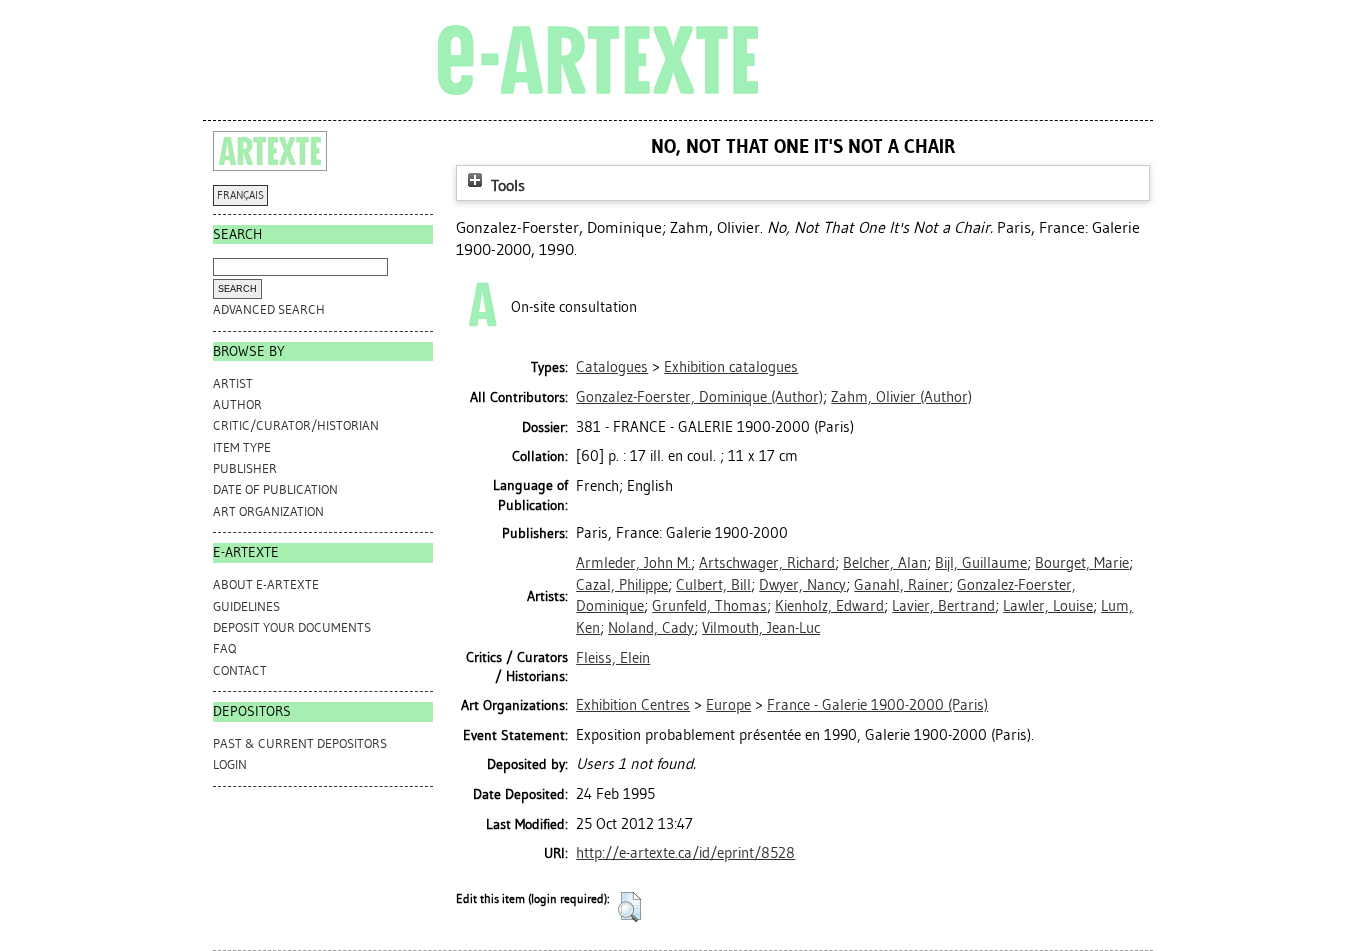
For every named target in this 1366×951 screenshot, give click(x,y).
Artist (233, 383)
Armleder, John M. (633, 563)
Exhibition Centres (633, 705)
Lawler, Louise (1048, 606)
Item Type (242, 447)
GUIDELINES (246, 606)
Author (237, 404)
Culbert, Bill (713, 585)
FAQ (224, 648)
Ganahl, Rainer (901, 585)
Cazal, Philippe (622, 585)
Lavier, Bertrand (943, 606)
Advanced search (269, 309)
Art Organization (268, 511)
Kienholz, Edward (829, 606)
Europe (728, 705)
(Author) (699, 397)
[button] (629, 907)
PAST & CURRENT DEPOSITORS (300, 743)
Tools (506, 185)
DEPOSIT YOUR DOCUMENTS (292, 627)
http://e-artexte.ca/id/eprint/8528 (685, 853)
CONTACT (240, 670)
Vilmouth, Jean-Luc (761, 628)
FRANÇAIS (240, 195)
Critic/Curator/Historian (296, 425)
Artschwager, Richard (767, 563)
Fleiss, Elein (613, 658)
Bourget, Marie (1082, 563)
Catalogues (612, 367)
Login (230, 764)
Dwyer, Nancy (802, 585)
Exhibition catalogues (731, 367)
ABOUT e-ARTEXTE (266, 584)
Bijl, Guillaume (981, 563)
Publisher (245, 468)
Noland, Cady (651, 628)
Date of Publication (275, 489)
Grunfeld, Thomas (709, 606)
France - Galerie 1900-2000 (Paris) (877, 705)
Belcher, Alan (885, 563)
